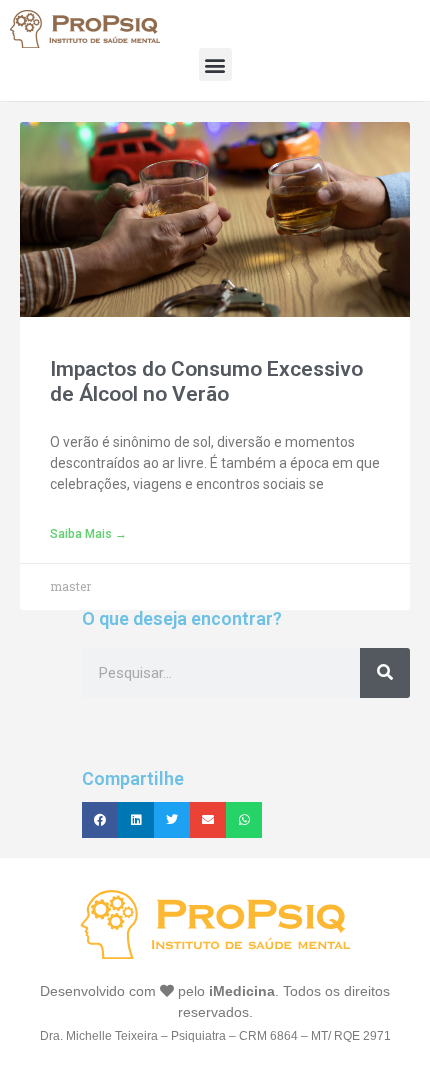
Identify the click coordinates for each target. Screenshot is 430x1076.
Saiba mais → (88, 534)
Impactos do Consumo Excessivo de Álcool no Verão (206, 381)
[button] (215, 64)
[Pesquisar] (385, 673)
